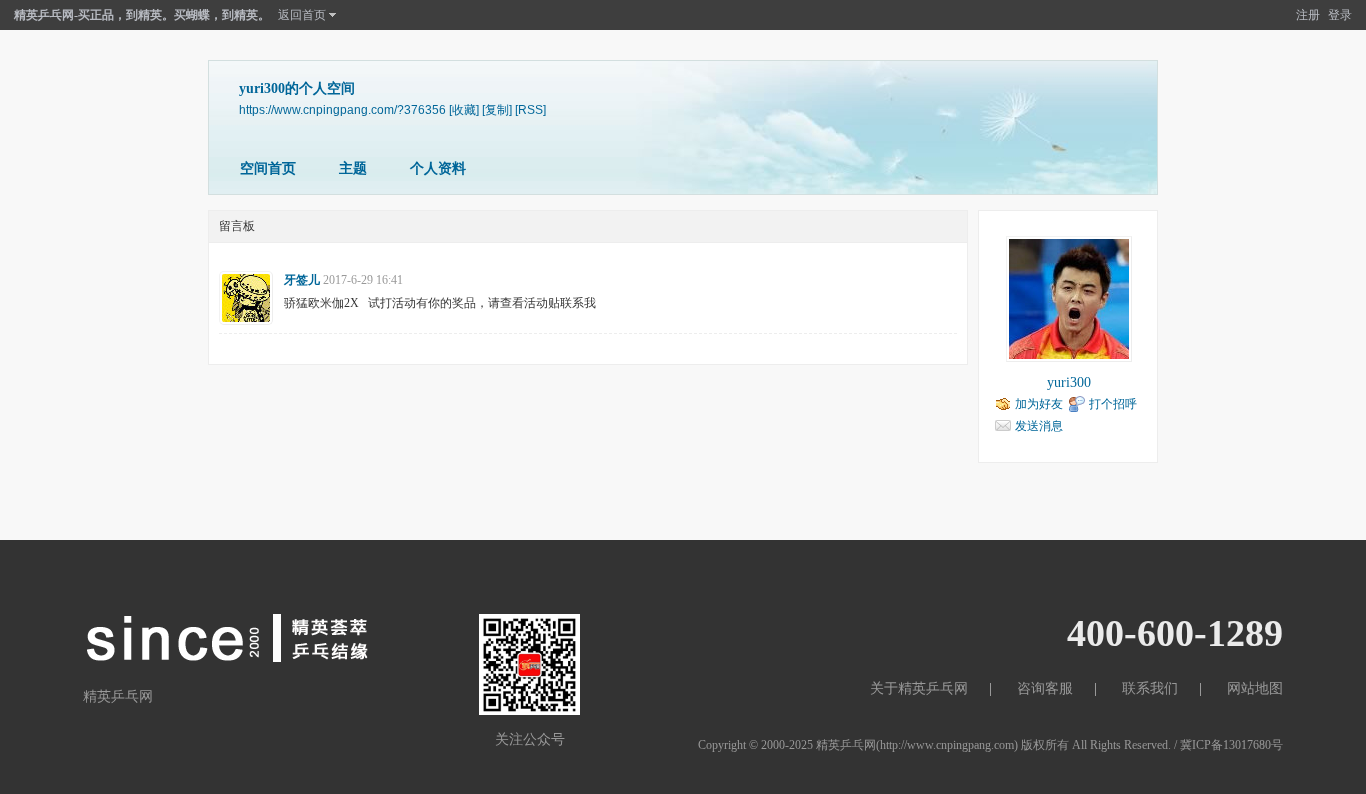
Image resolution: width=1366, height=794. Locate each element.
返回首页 (302, 15)
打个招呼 (1113, 404)
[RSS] (530, 109)
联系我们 (1150, 688)
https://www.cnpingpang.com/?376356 (342, 109)
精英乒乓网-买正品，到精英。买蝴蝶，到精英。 (142, 15)
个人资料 (438, 168)
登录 (1340, 15)
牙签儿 (302, 280)
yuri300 (1069, 382)
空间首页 (268, 168)
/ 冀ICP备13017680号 (1228, 745)
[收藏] (464, 109)
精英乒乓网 (846, 745)
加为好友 (1039, 404)
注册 (1308, 15)
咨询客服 (1045, 688)
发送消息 (1039, 426)
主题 (353, 168)
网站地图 (1255, 688)
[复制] (497, 109)
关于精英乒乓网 (919, 688)
